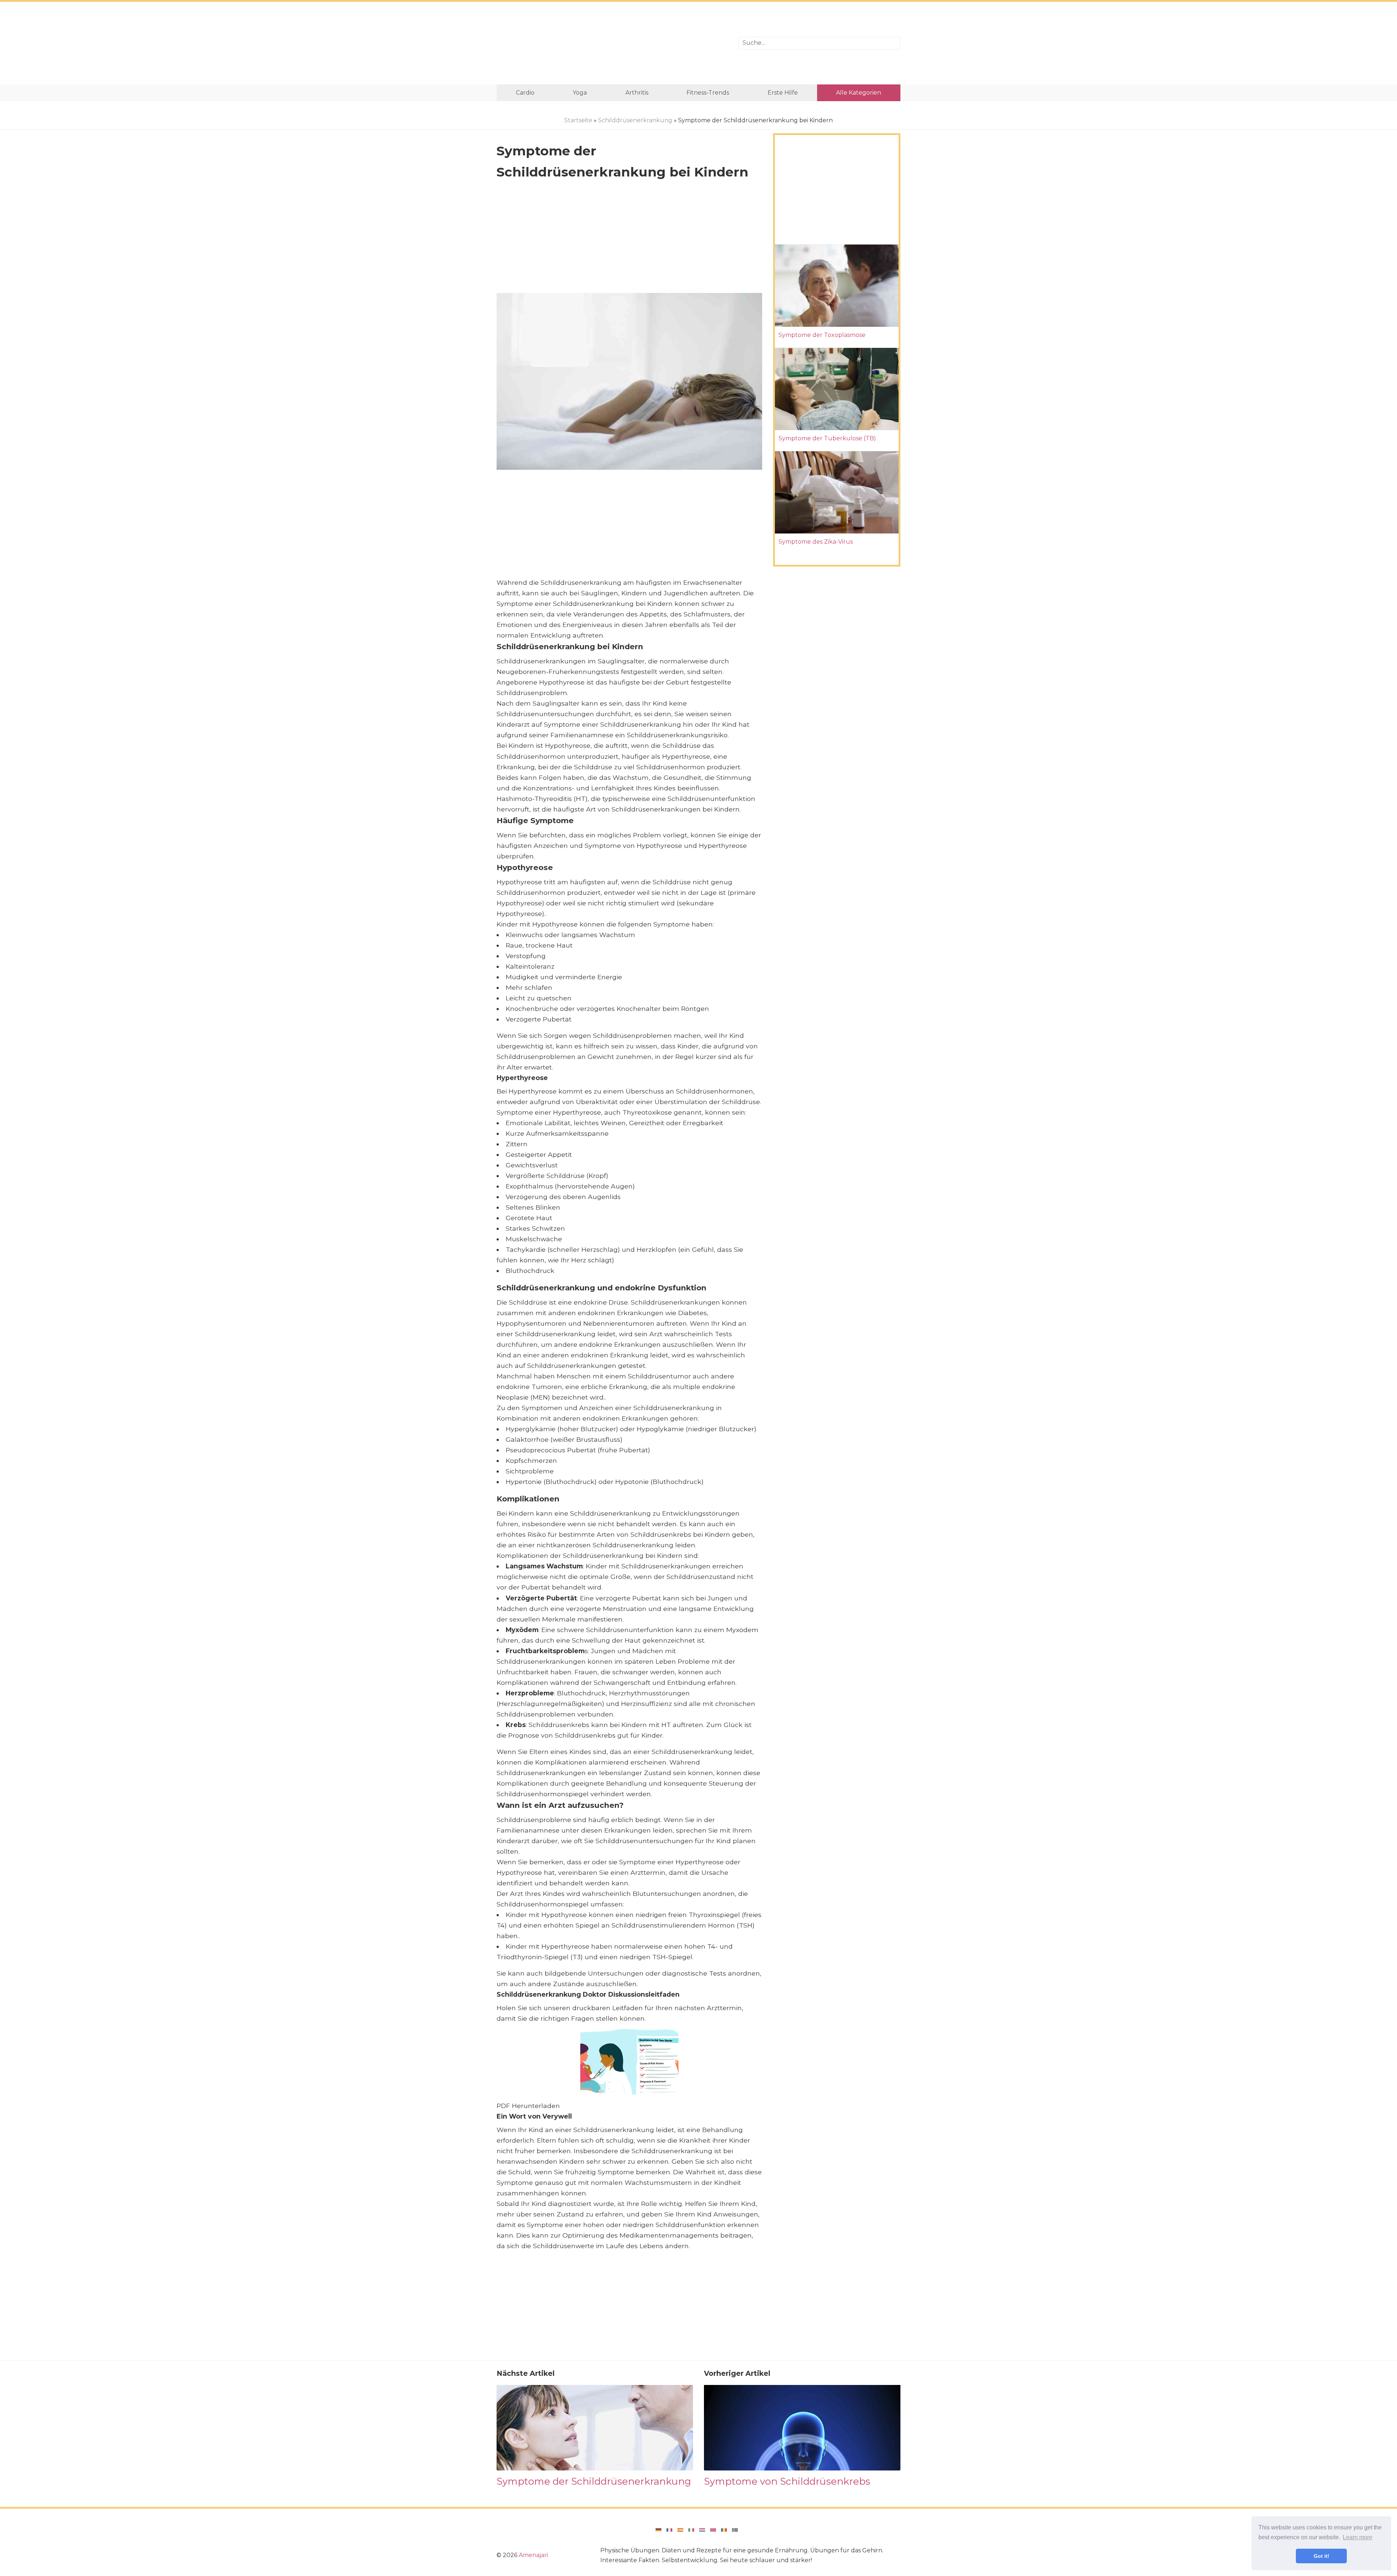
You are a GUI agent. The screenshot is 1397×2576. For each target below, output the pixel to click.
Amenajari (533, 2555)
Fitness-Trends (708, 93)
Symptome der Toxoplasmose (822, 335)
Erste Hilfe (783, 93)
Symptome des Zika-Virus (816, 542)
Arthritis (637, 93)
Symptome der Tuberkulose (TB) (827, 438)
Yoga (580, 93)
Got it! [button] (1322, 2556)
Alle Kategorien (859, 93)
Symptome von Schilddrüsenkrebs (787, 2481)
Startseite (578, 120)
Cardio (525, 93)
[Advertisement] (612, 43)
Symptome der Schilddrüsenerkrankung (594, 2481)
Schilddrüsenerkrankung (635, 120)
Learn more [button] (1358, 2537)
